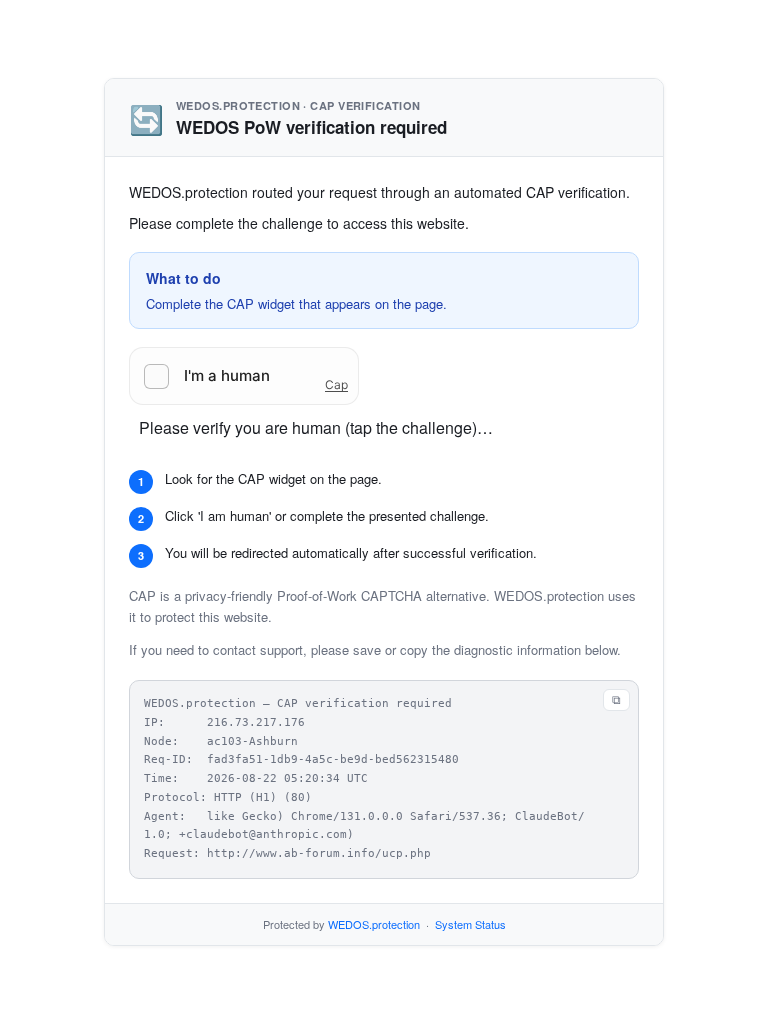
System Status (470, 924)
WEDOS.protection (374, 924)
